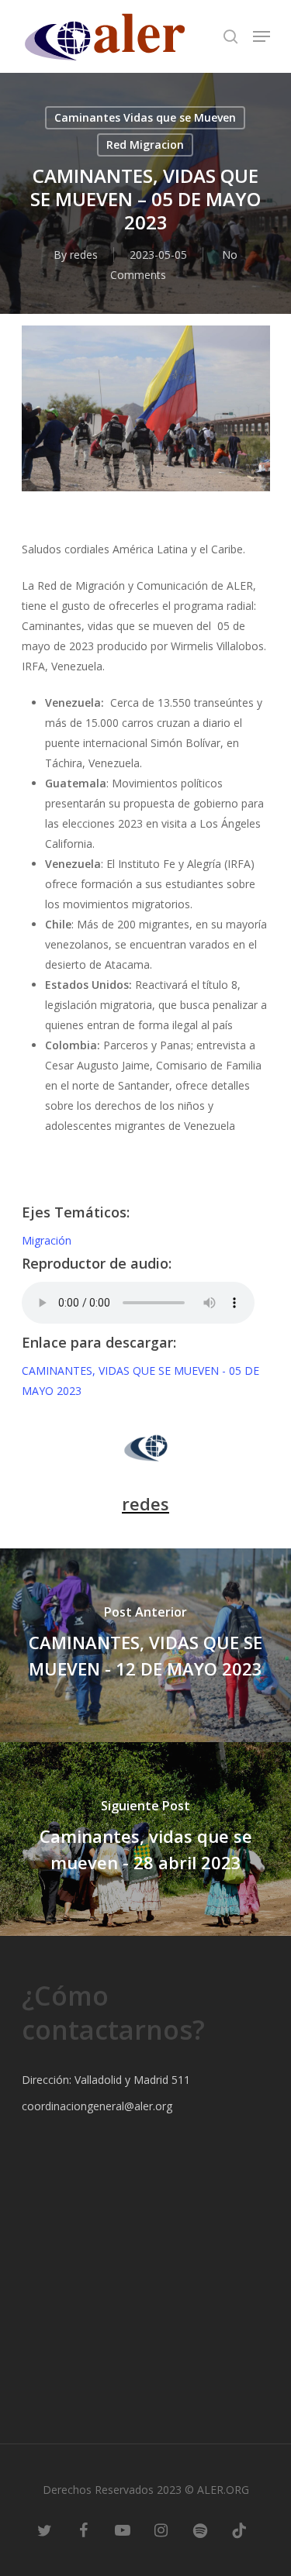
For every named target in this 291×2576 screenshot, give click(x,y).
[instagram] (161, 2530)
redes (84, 255)
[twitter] (45, 2530)
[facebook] (84, 2530)
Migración (47, 1240)
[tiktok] (239, 2530)
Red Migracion (145, 145)
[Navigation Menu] (262, 36)
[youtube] (123, 2530)
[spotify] (200, 2530)
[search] (230, 36)
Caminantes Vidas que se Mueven (145, 117)
